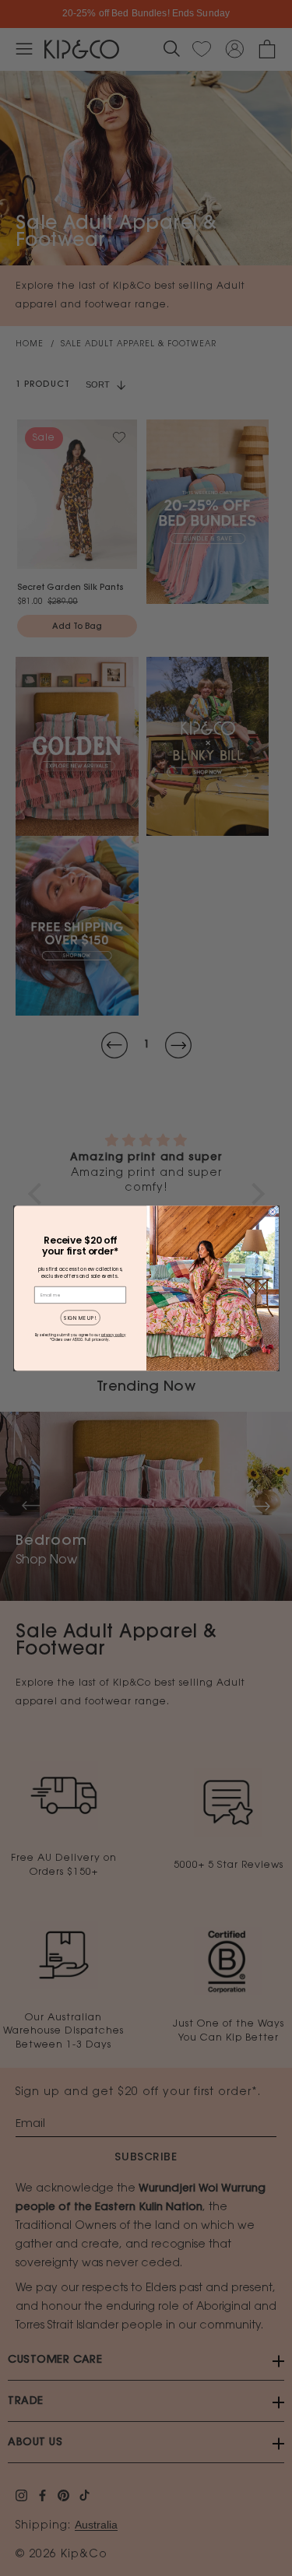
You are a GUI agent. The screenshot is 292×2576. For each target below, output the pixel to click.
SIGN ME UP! (80, 1317)
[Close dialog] (272, 1211)
